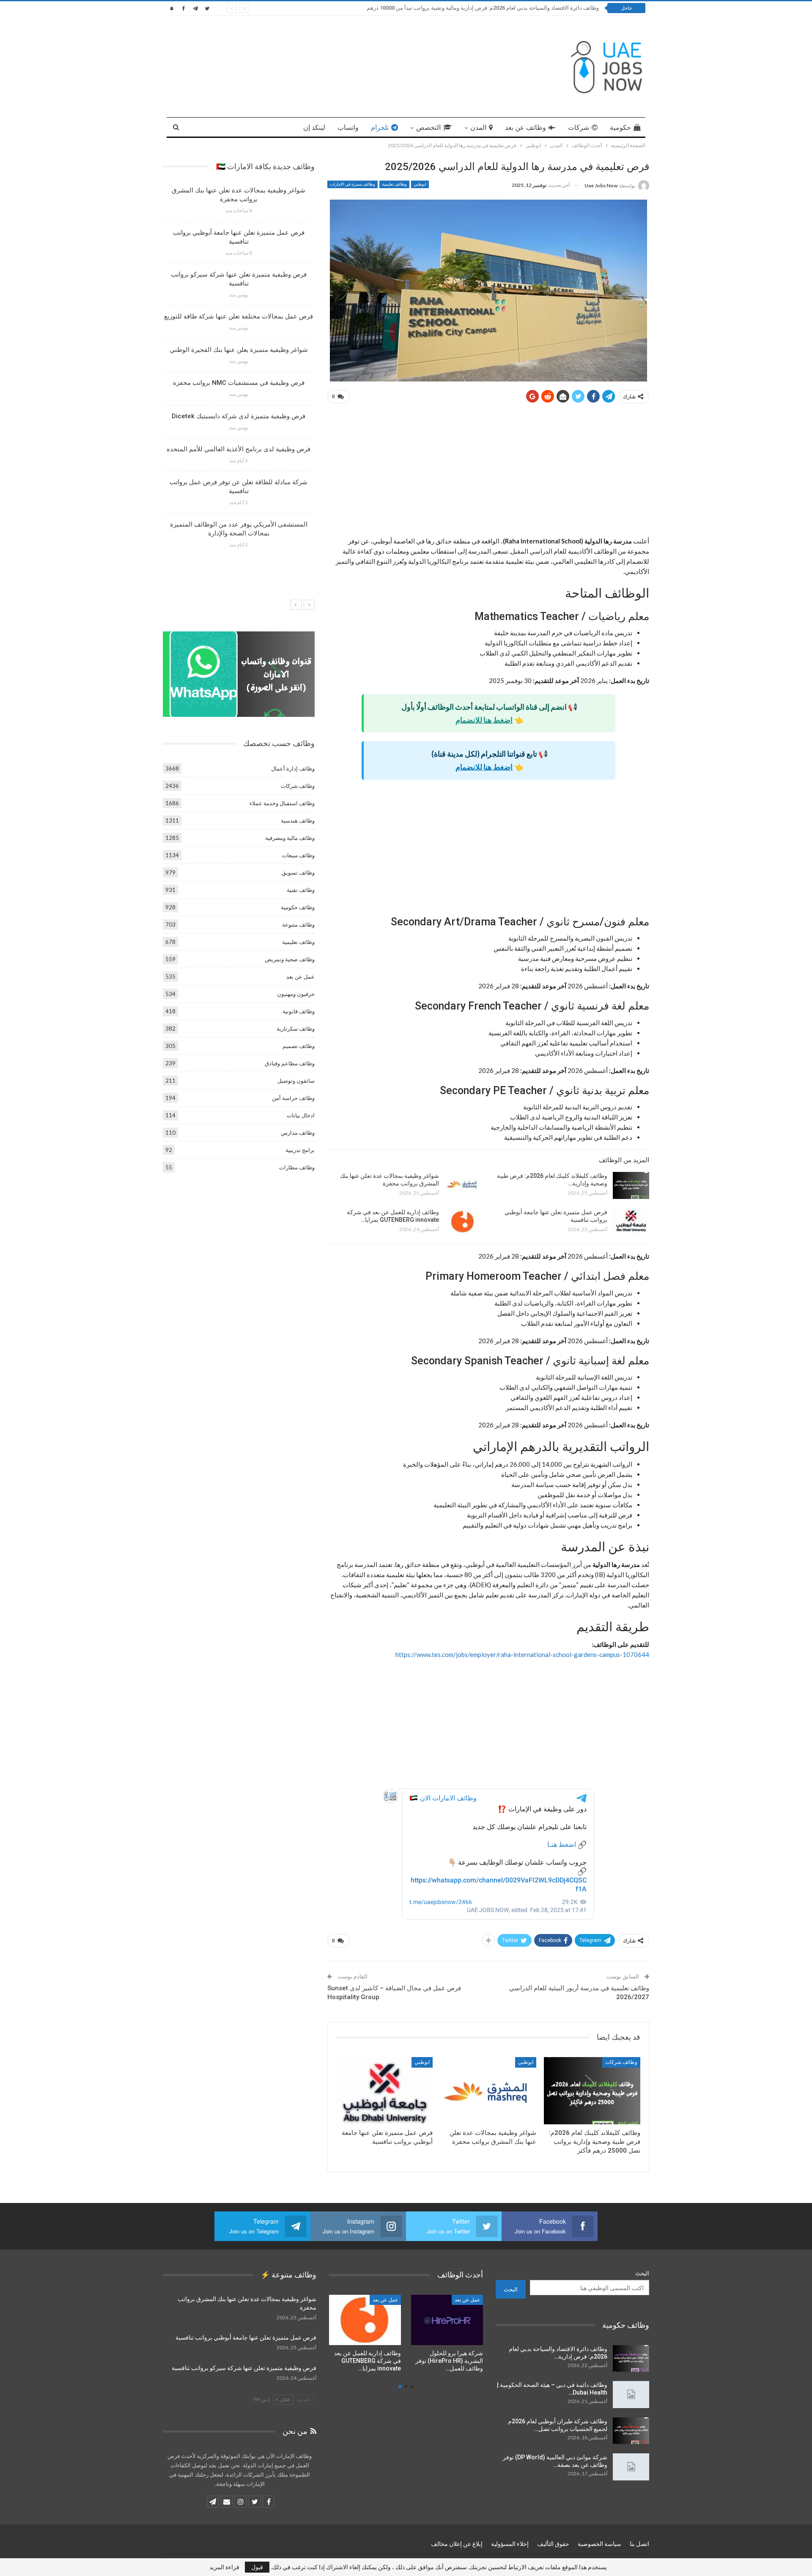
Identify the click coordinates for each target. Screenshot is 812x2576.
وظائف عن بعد (525, 128)
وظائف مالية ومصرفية (290, 838)
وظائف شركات (621, 2062)
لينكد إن (314, 128)
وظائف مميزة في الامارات (353, 184)
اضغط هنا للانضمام (484, 720)
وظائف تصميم (299, 1046)
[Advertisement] (488, 473)
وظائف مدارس (298, 1133)
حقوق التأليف (553, 2544)
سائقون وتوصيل (296, 1081)
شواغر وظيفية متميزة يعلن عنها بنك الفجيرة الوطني (239, 350)
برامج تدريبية (300, 1150)
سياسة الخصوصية (599, 2544)
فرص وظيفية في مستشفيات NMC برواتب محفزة (239, 383)
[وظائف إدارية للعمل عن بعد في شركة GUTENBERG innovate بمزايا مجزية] (463, 1222)
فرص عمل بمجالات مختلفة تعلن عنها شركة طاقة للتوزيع (239, 316)
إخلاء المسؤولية (510, 2544)
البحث (642, 2273)
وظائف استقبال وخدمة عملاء (282, 803)
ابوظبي (420, 184)
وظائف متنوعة (298, 925)
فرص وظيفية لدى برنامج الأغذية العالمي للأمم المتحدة (239, 449)
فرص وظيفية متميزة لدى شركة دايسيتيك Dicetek (239, 416)
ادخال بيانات (301, 1115)
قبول (257, 2567)
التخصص (428, 128)
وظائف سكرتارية (296, 1029)
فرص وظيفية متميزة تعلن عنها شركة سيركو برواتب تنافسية (244, 2368)
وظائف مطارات (297, 1167)
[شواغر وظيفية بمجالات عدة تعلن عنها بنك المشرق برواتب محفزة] (463, 1185)
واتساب (348, 128)
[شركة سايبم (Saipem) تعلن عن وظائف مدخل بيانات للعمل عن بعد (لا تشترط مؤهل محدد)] (447, 2320)
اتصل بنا (639, 2544)
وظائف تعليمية (394, 184)
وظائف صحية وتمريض (290, 959)
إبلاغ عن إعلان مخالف (457, 2544)
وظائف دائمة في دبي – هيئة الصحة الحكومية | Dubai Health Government (514, 8)
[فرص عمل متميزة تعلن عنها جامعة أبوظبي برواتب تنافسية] (631, 1222)
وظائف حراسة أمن (293, 1098)
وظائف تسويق (298, 872)
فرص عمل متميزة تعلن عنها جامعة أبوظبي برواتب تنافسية (246, 2337)
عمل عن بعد (300, 977)
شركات (579, 128)
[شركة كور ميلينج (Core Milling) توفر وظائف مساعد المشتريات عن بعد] (365, 2320)
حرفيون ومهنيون (296, 994)
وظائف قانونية (299, 1011)
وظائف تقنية (301, 890)
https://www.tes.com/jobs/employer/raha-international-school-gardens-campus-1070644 (522, 1654)
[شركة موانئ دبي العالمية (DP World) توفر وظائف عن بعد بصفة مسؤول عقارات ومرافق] (631, 2467)
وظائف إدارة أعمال (293, 768)
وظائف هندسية (298, 820)
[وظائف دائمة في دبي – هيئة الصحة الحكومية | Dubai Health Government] (631, 2395)
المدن (478, 128)
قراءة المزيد (224, 2567)
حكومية (620, 128)
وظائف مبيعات (298, 855)
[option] (239, 371)
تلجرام (380, 128)
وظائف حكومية (298, 907)
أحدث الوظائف (383, 2300)
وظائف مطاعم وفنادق (290, 1063)
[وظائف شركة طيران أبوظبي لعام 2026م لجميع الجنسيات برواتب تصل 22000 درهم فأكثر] (631, 2431)
